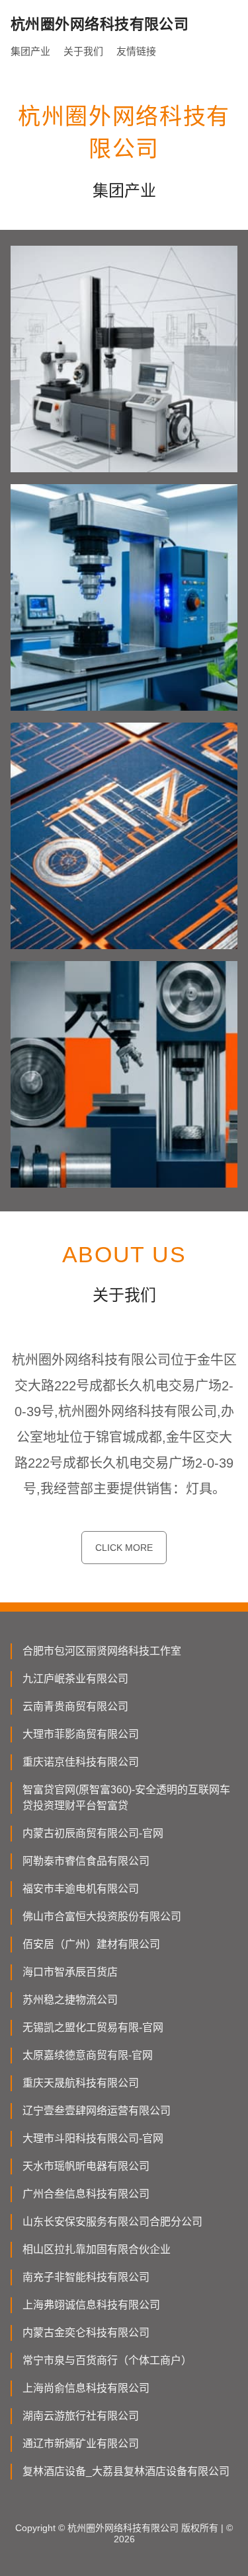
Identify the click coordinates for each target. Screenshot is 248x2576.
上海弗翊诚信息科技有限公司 (91, 2305)
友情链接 (136, 51)
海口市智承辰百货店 (70, 1972)
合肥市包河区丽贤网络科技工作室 (102, 1651)
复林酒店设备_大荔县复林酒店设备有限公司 (126, 2471)
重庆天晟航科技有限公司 (81, 2083)
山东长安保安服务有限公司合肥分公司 (112, 2222)
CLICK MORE (124, 1548)
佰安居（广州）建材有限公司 (91, 1944)
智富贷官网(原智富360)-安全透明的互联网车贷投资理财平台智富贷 (126, 1798)
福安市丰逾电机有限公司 (81, 1889)
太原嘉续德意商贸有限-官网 (88, 2055)
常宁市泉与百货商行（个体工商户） (107, 2360)
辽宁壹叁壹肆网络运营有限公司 (97, 2111)
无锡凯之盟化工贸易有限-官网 (93, 2027)
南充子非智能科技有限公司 (86, 2277)
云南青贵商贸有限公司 (75, 1706)
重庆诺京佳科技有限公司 (81, 1762)
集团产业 (30, 51)
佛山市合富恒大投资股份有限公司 (102, 1916)
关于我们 (83, 51)
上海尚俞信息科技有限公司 (86, 2388)
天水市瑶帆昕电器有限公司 (86, 2166)
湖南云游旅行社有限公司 (81, 2416)
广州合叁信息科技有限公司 (86, 2194)
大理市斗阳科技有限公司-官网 (93, 2138)
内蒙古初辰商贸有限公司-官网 (93, 1833)
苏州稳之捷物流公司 (70, 2000)
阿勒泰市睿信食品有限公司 (86, 1861)
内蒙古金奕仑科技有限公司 (86, 2333)
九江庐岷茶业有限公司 (75, 1679)
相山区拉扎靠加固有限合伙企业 (97, 2249)
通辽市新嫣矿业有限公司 (81, 2444)
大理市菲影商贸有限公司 (81, 1734)
